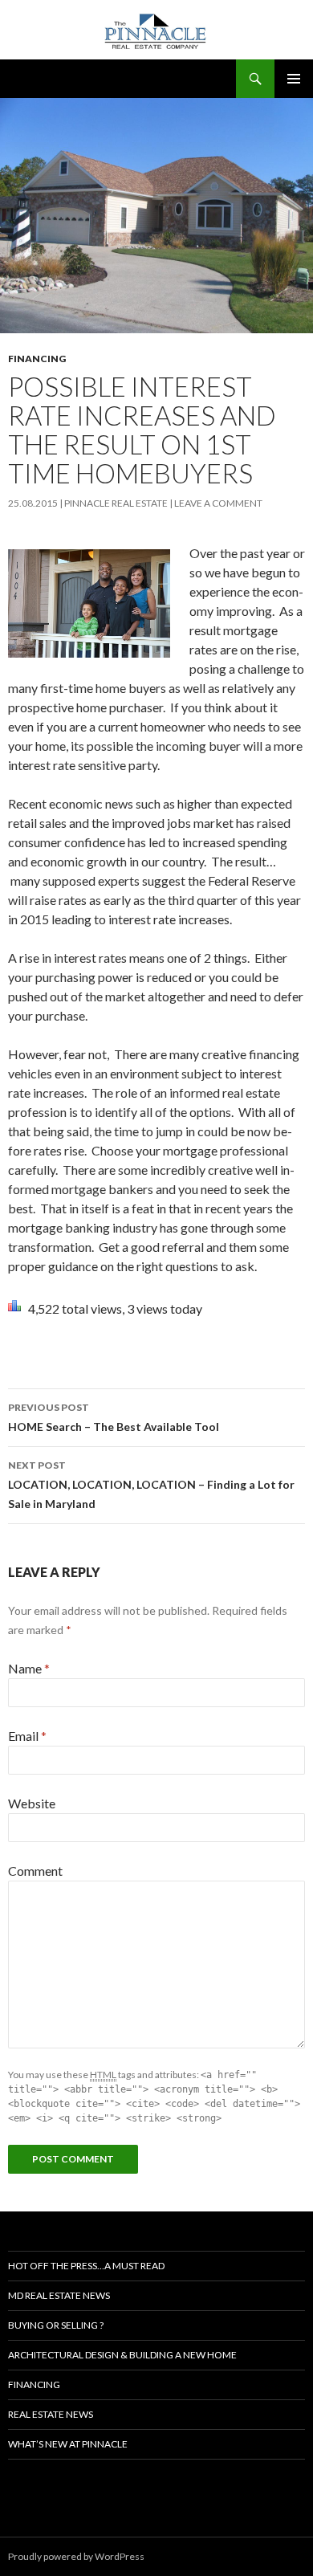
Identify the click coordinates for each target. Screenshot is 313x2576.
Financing (37, 359)
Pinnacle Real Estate (116, 503)
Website (32, 1803)
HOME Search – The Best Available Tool (114, 1417)
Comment (35, 1871)
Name (29, 1668)
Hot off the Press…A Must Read (86, 2266)
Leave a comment (218, 503)
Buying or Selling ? (56, 2325)
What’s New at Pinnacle (68, 2444)
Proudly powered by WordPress (76, 2556)
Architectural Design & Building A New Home (122, 2355)
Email (27, 1736)
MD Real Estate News (59, 2295)
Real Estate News (51, 2414)
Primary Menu (294, 79)
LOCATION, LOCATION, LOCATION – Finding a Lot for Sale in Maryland (151, 1485)
